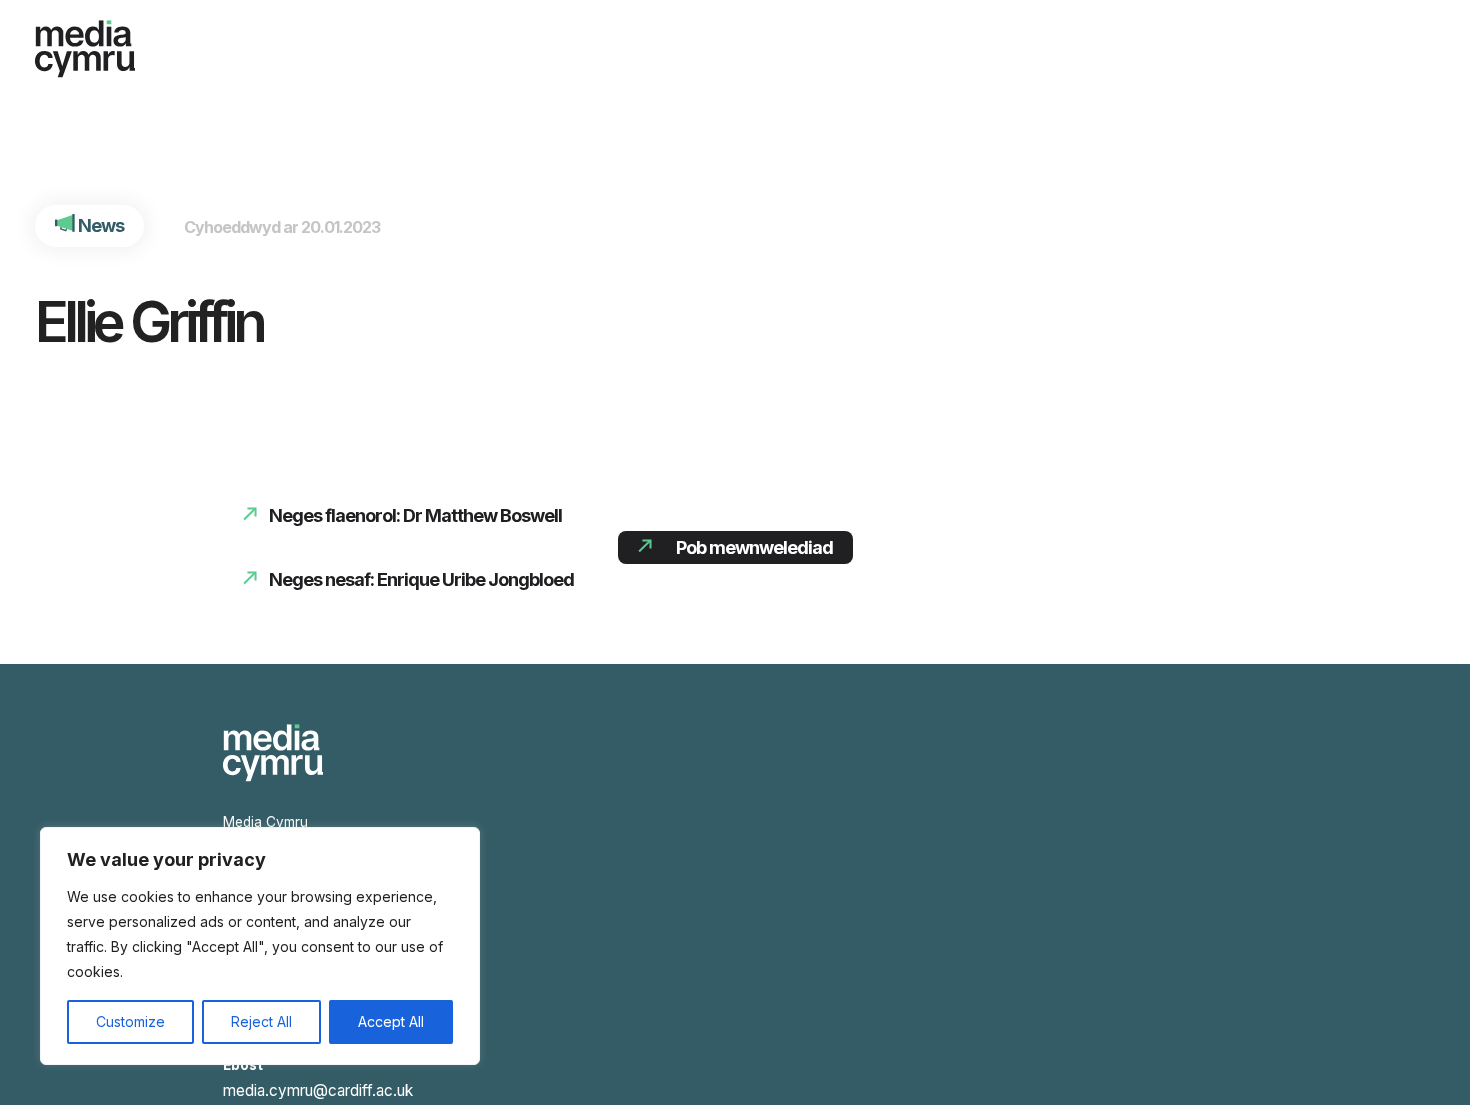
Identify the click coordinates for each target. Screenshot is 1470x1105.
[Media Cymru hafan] (85, 43)
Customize (130, 1021)
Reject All (261, 1021)
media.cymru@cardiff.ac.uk (308, 1082)
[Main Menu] (1405, 40)
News (97, 225)
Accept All (391, 1021)
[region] (260, 946)
